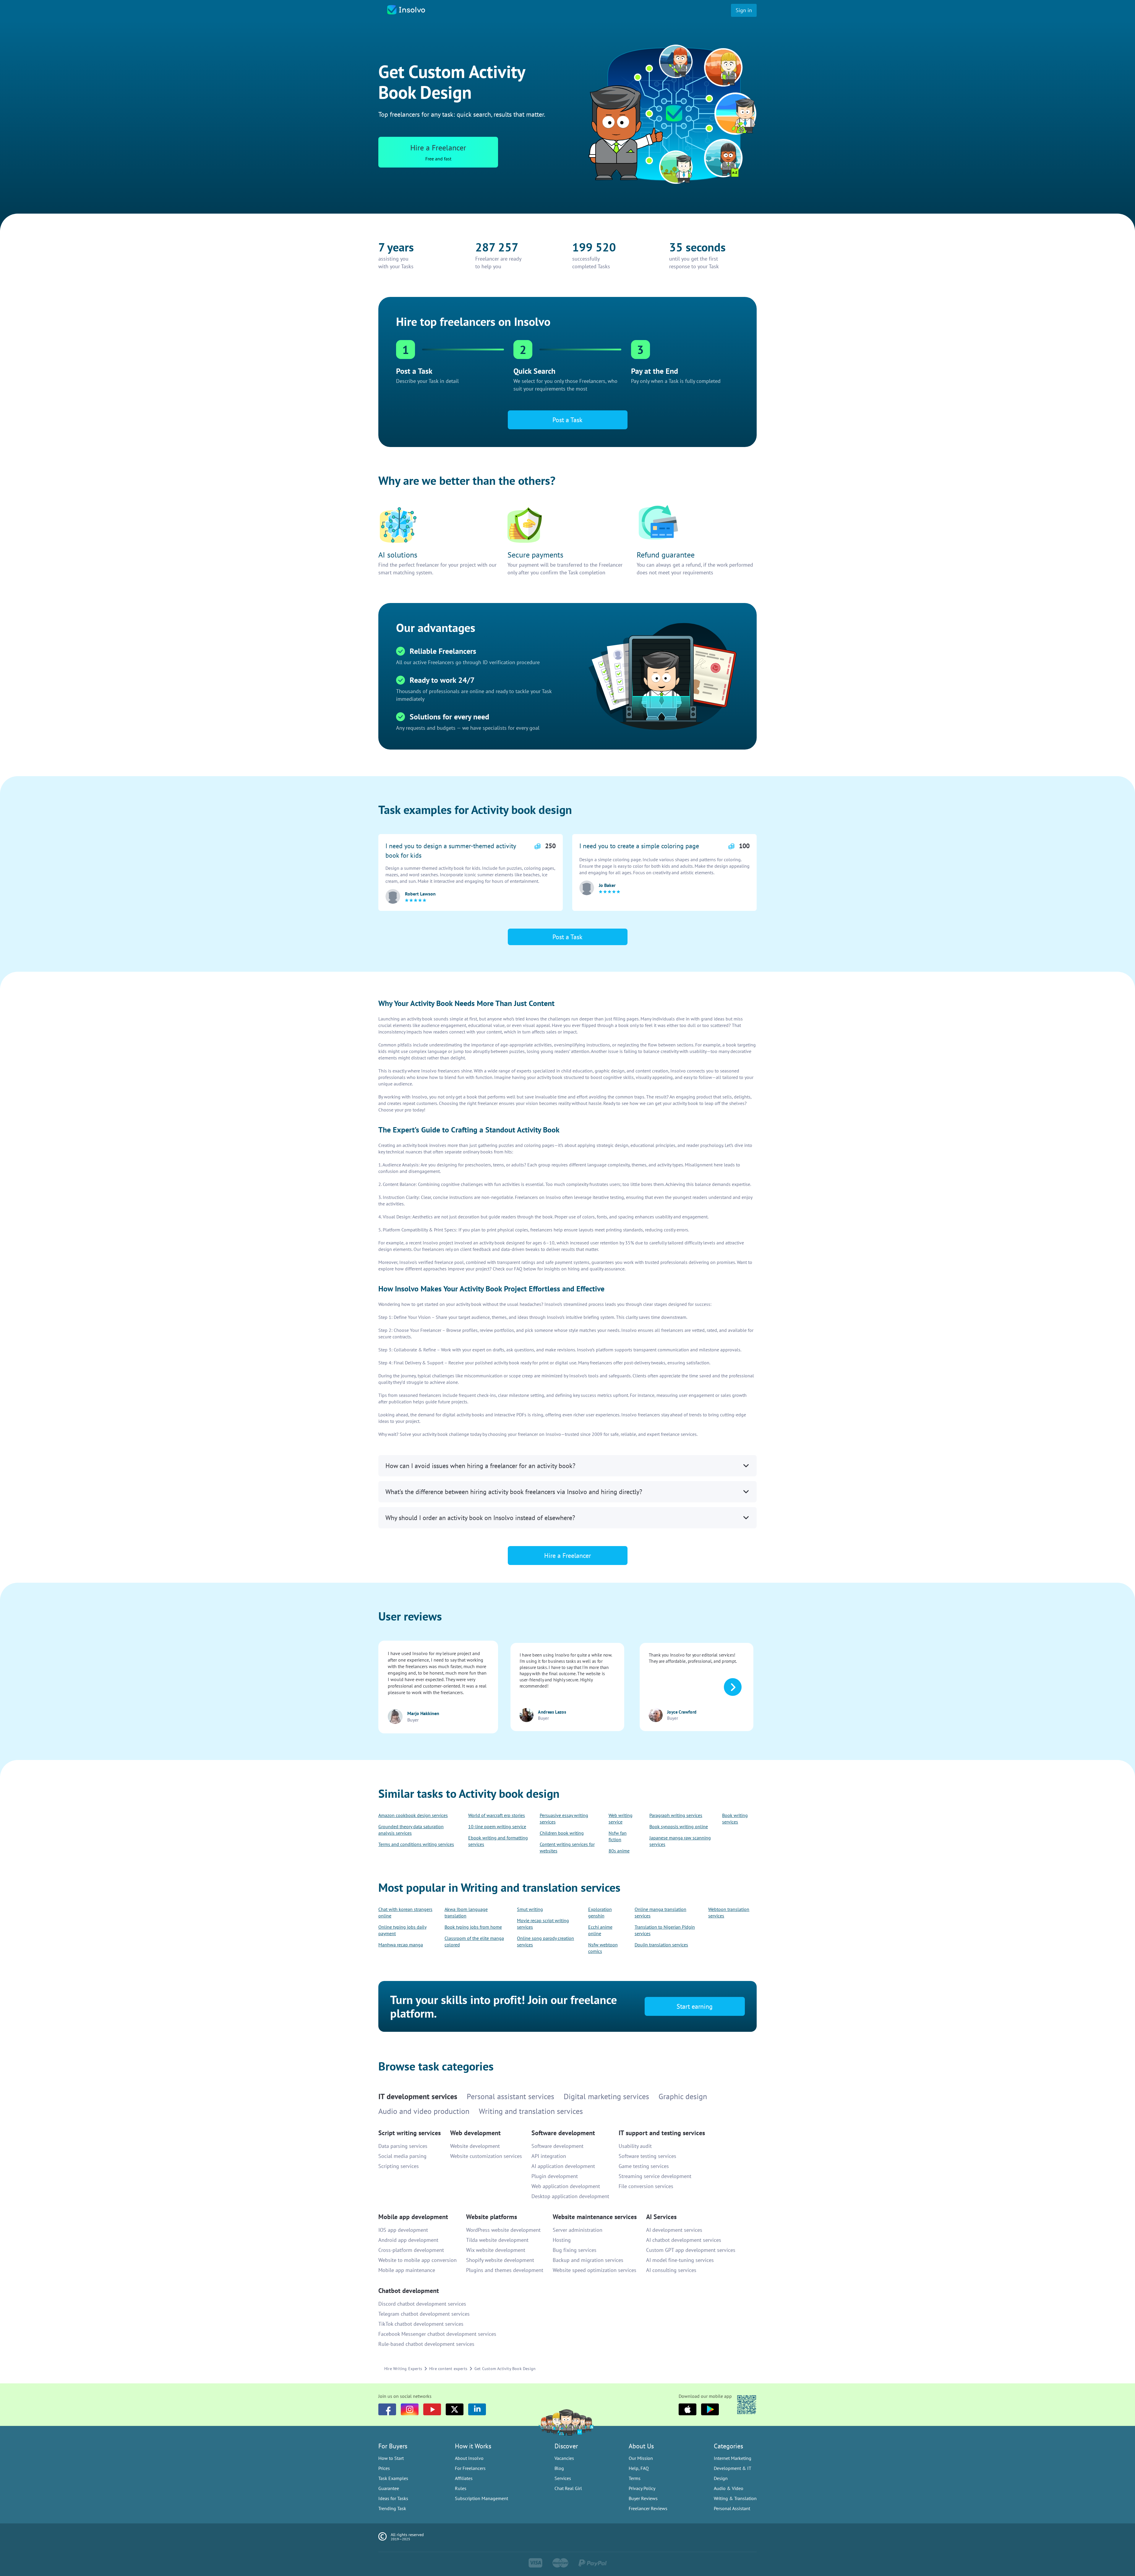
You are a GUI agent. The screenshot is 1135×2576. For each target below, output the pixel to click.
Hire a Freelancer (568, 1315)
